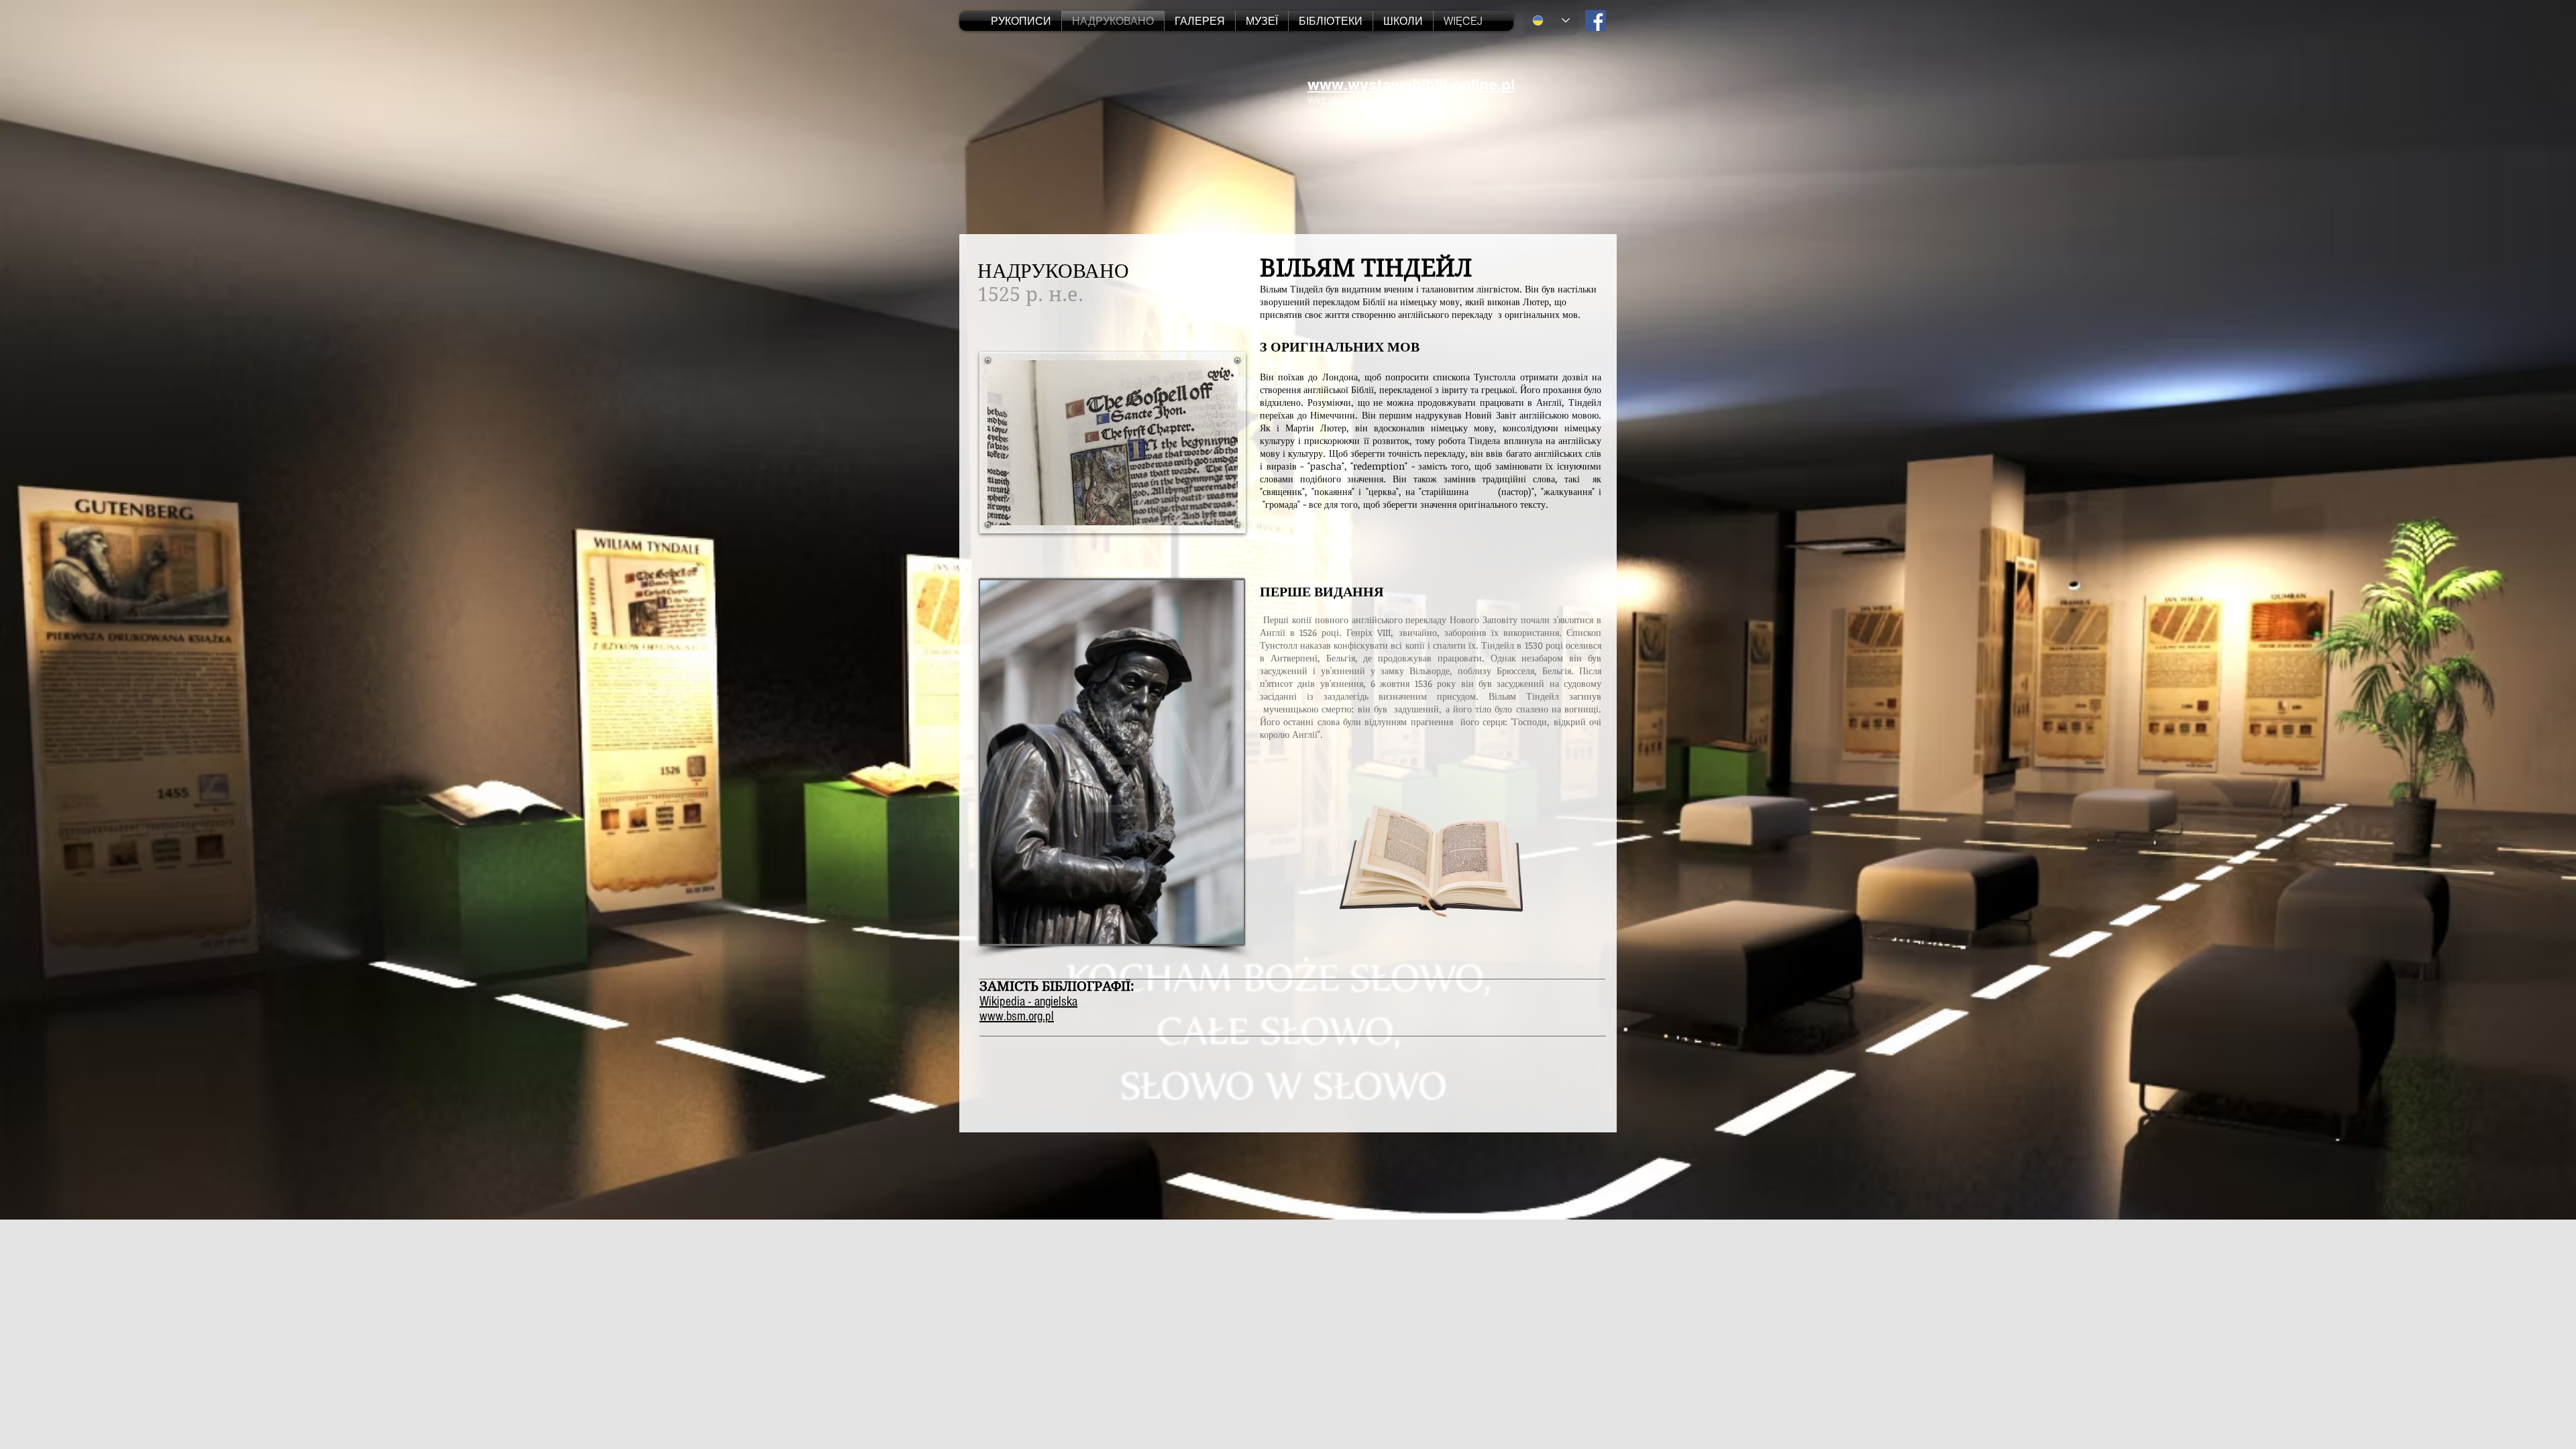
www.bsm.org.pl (1017, 1016)
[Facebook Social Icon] (1596, 20)
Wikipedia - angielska (1028, 1002)
